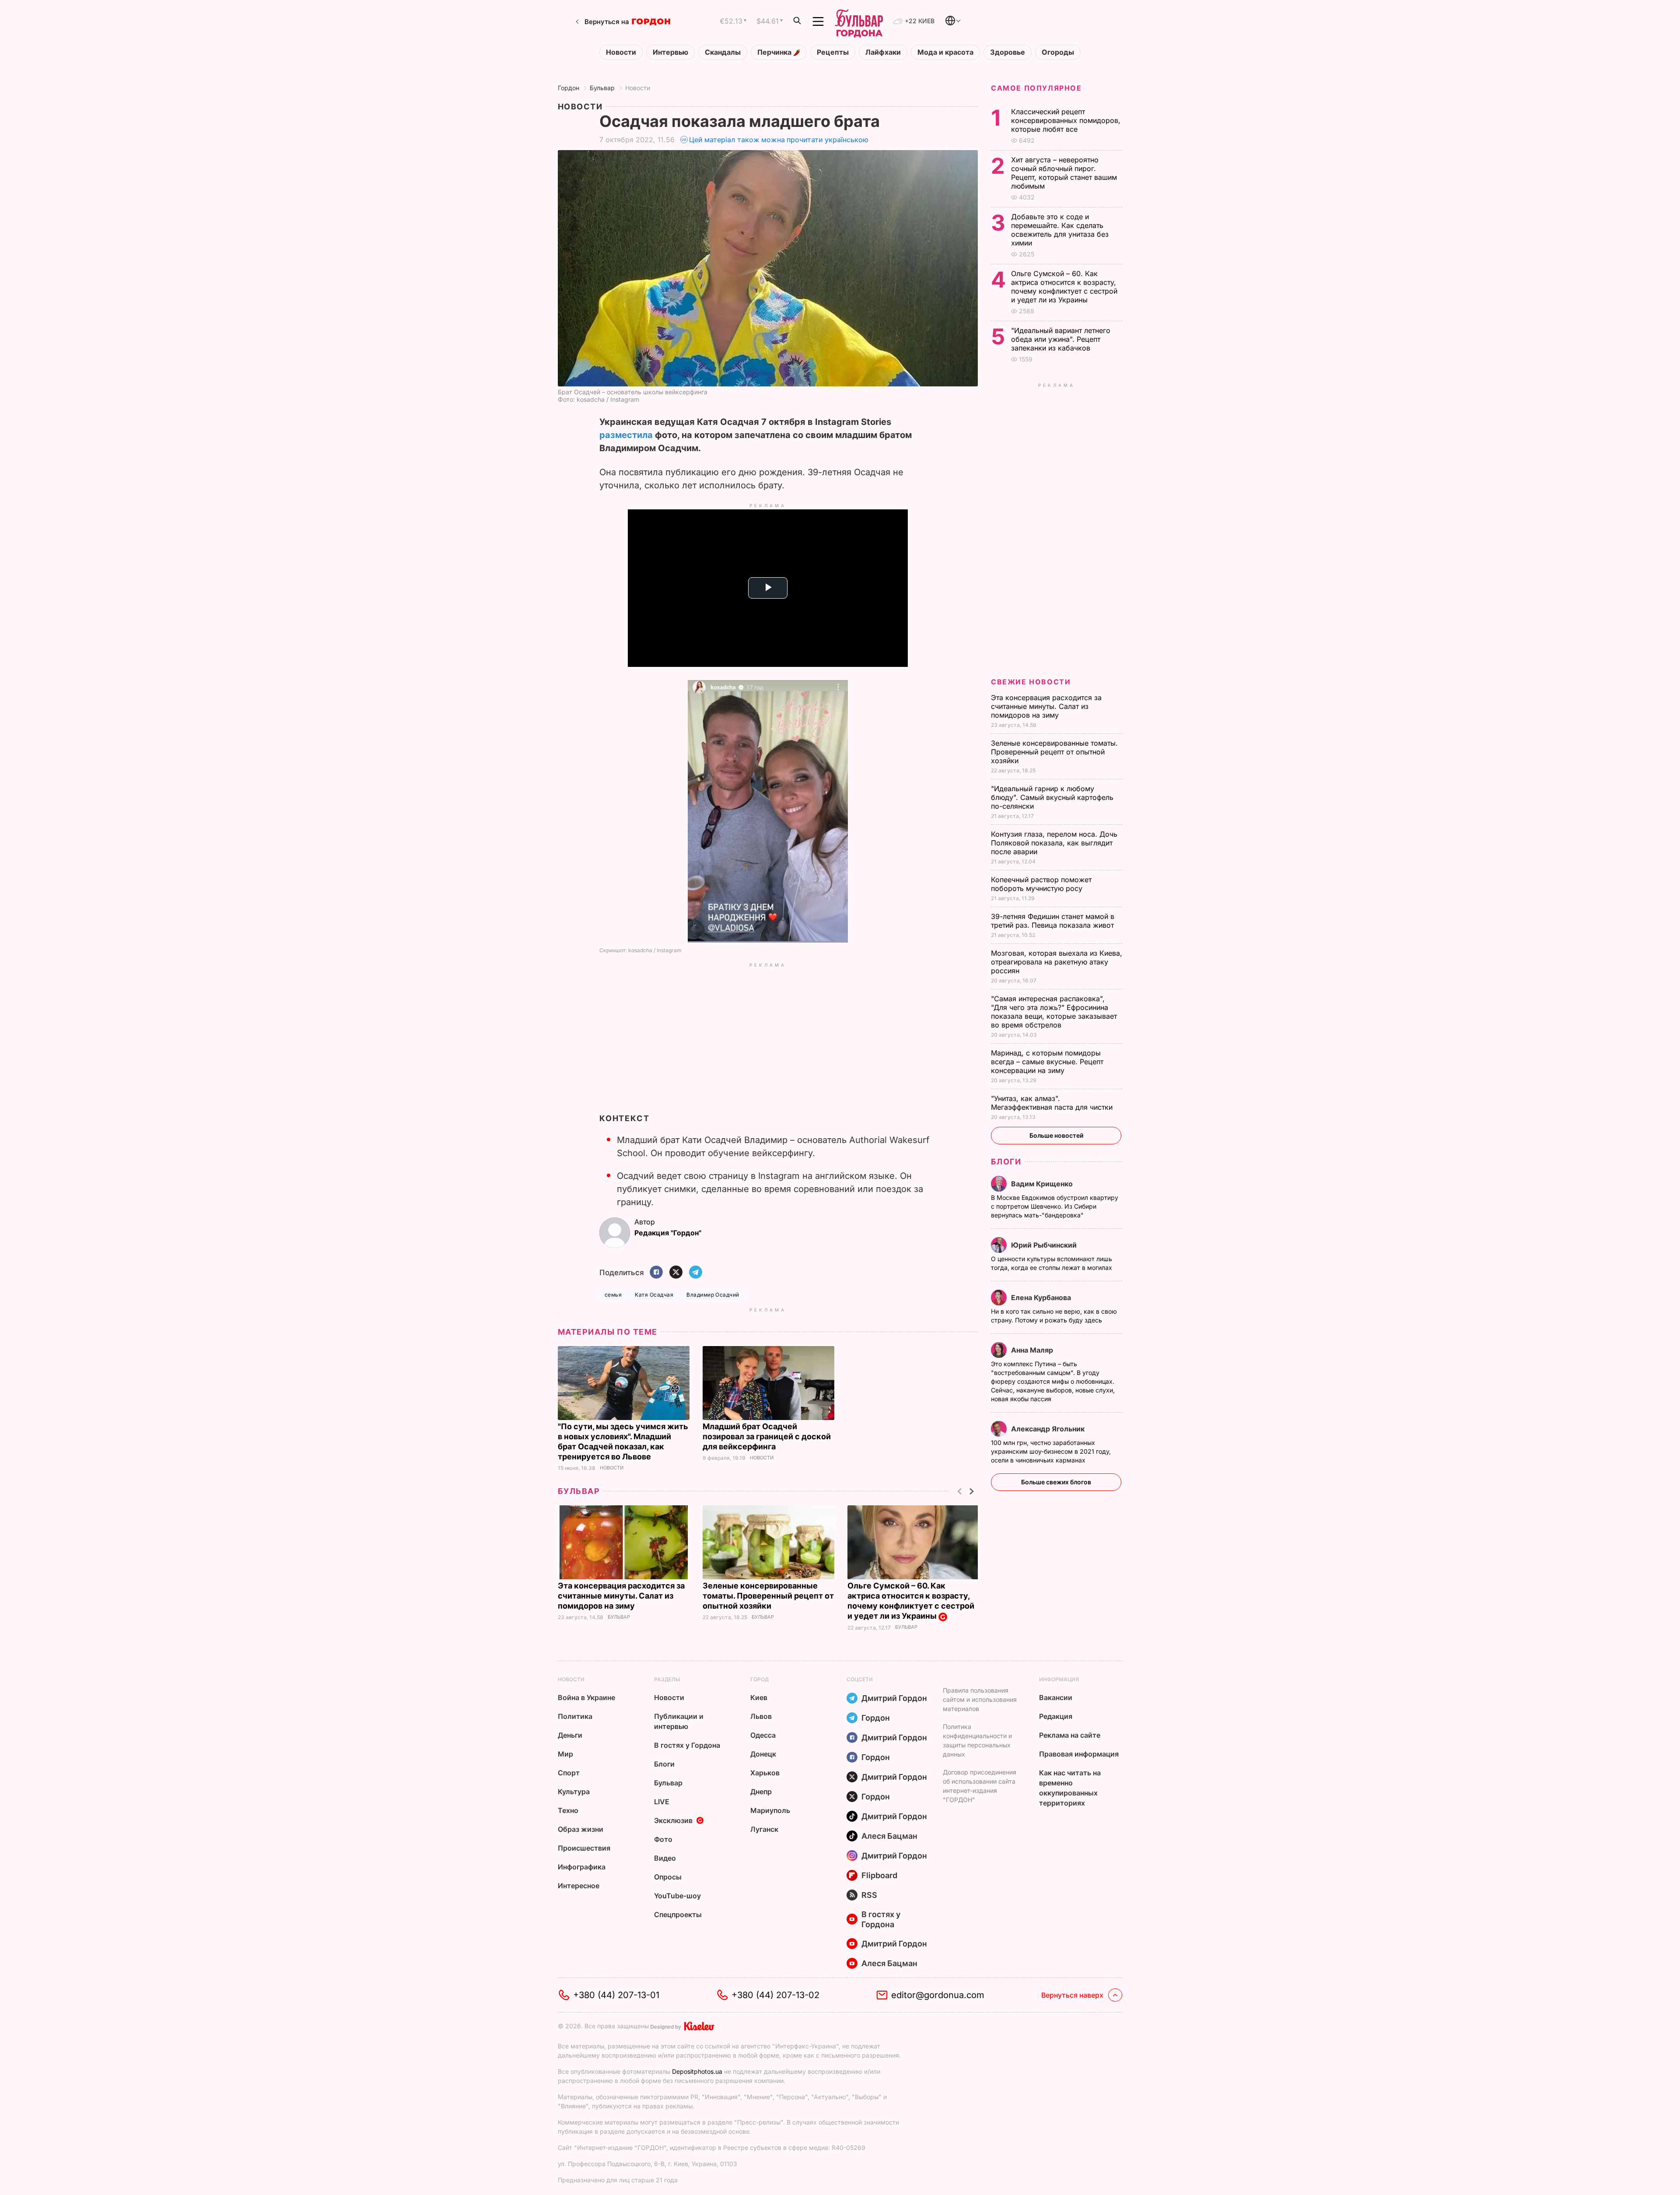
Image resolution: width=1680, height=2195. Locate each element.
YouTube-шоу (677, 1896)
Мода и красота (945, 52)
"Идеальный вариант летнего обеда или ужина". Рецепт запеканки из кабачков (1061, 339)
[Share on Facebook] (656, 1273)
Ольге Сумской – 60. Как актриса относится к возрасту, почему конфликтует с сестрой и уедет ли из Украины (911, 1601)
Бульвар (602, 88)
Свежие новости (1031, 682)
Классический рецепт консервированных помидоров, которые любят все (1066, 120)
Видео (665, 1858)
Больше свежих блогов (1056, 1482)
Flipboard (879, 1875)
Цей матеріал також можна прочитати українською (779, 140)
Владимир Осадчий (713, 1295)
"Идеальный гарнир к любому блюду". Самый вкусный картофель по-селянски (1052, 797)
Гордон (569, 88)
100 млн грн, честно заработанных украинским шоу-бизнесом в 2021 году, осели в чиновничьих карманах (1051, 1451)
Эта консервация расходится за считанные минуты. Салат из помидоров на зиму (621, 1596)
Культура (574, 1792)
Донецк (763, 1754)
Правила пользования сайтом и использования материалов (980, 1699)
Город (759, 1679)
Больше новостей (1056, 1135)
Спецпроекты (678, 1914)
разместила (626, 435)
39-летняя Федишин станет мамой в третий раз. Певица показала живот (1053, 921)
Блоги (1006, 1162)
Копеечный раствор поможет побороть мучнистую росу (1041, 884)
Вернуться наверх (1072, 1995)
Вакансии (1056, 1697)
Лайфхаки (883, 52)
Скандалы (723, 52)
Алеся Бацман (889, 1836)
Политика (575, 1716)
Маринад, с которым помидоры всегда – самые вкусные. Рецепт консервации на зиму (1047, 1062)
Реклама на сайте (1070, 1735)
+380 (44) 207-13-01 (616, 1995)
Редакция (1056, 1716)
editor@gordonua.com (938, 1995)
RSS (869, 1895)
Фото (663, 1839)
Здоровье (1008, 52)
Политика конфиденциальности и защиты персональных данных (977, 1740)
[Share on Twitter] (676, 1273)
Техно (568, 1810)
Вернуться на (607, 22)
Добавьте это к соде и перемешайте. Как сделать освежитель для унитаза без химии (1060, 230)
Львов (761, 1716)
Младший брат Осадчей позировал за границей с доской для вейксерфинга (767, 1436)
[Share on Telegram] (696, 1273)
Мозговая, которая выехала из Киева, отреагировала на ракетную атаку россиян (1057, 962)
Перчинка (775, 52)
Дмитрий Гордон (894, 1698)
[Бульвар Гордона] (859, 21)
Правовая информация (1079, 1754)
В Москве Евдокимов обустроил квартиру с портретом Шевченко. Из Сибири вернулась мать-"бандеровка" (1055, 1206)
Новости (621, 52)
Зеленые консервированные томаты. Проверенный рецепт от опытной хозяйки (768, 1596)
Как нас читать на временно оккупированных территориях (1070, 1788)
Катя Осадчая (654, 1295)
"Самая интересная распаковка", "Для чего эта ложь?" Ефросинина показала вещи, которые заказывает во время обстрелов (1054, 1012)
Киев (759, 1697)
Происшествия (584, 1848)
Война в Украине (586, 1697)
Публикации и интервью (679, 1721)
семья (613, 1295)
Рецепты (833, 52)
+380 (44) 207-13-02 (775, 1995)
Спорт (569, 1773)
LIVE (662, 1802)
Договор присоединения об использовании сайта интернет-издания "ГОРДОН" (980, 1786)
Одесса (763, 1735)
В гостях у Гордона (687, 1745)
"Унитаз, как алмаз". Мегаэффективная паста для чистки (1053, 1103)
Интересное (579, 1886)
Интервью (670, 52)
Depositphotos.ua (697, 2071)
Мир (565, 1754)
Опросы (668, 1877)
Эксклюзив (673, 1820)
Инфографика (582, 1867)
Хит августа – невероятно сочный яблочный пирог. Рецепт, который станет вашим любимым (1064, 173)
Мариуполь (770, 1810)
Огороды (1058, 52)
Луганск (764, 1829)
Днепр (761, 1792)
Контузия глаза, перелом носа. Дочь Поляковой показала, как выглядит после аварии (1054, 843)
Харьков (765, 1773)
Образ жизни (581, 1829)
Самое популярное (1036, 88)
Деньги (570, 1735)
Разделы (667, 1679)
